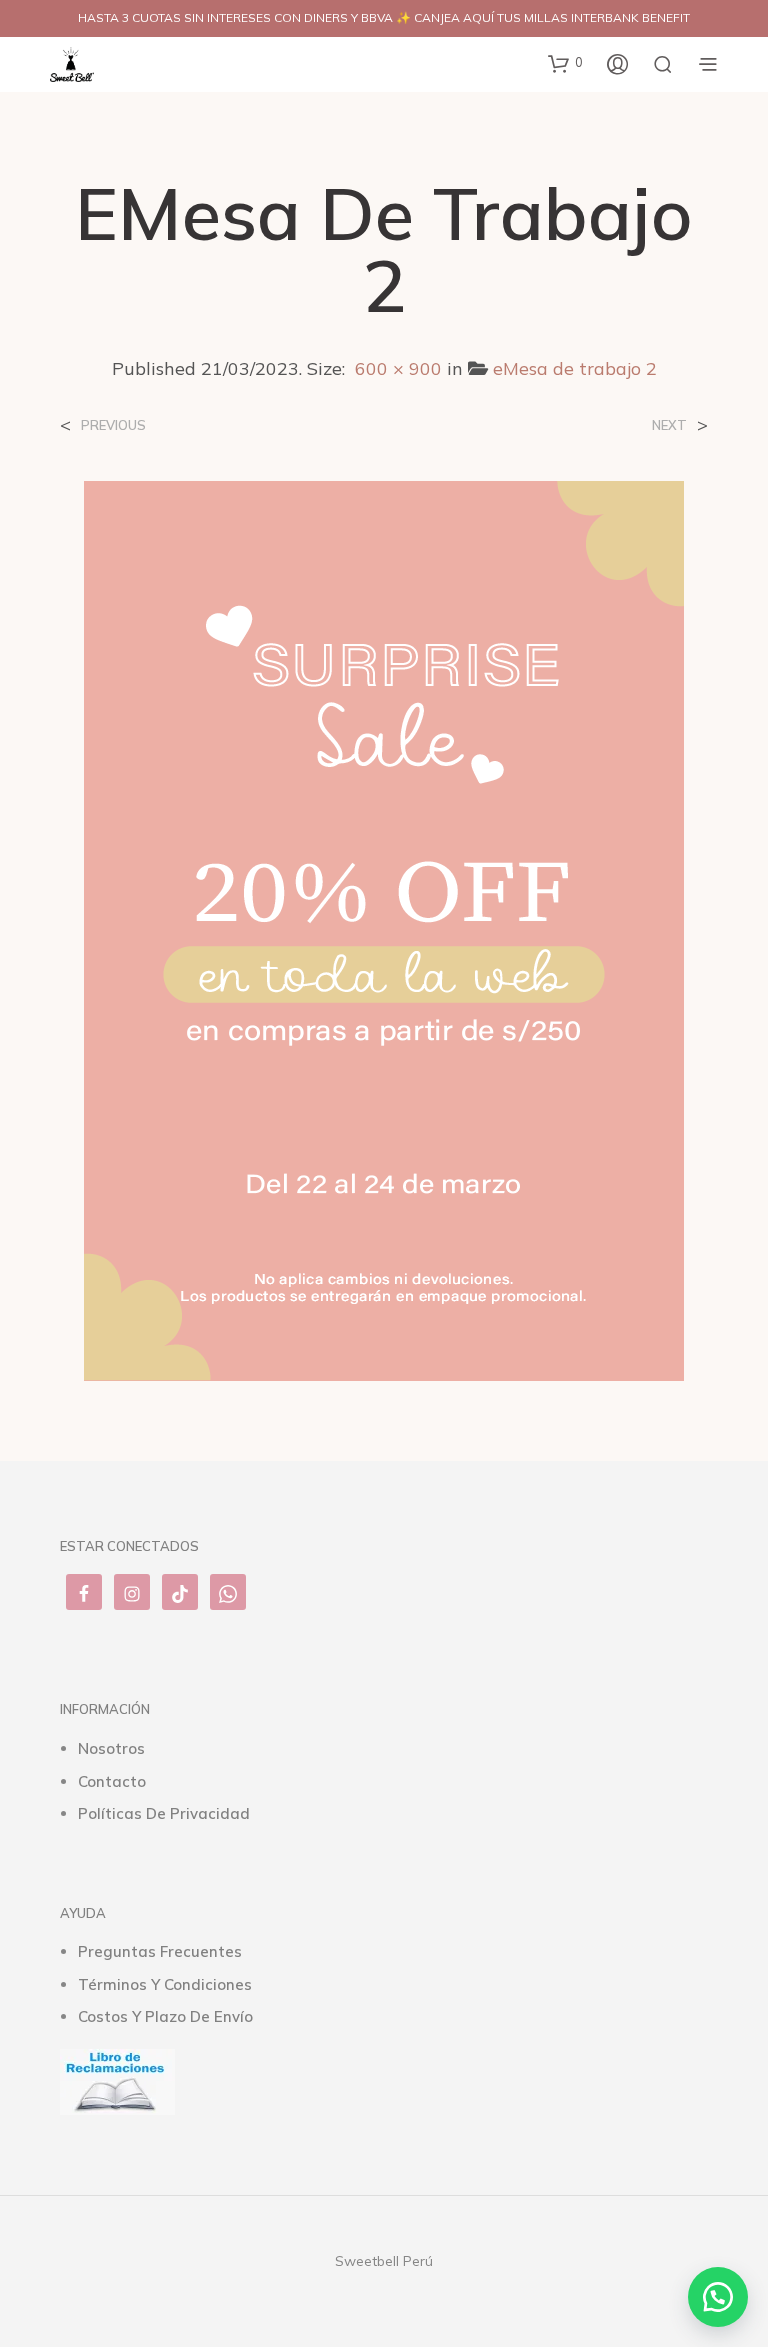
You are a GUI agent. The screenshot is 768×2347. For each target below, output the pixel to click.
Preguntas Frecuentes (160, 1951)
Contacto (112, 1781)
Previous (113, 425)
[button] (565, 63)
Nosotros (111, 1748)
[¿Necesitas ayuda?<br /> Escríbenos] (718, 2297)
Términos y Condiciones (165, 1984)
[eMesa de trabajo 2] (384, 929)
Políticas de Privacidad (164, 1813)
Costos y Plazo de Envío (165, 2016)
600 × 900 (398, 368)
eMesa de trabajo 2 (575, 368)
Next (669, 425)
